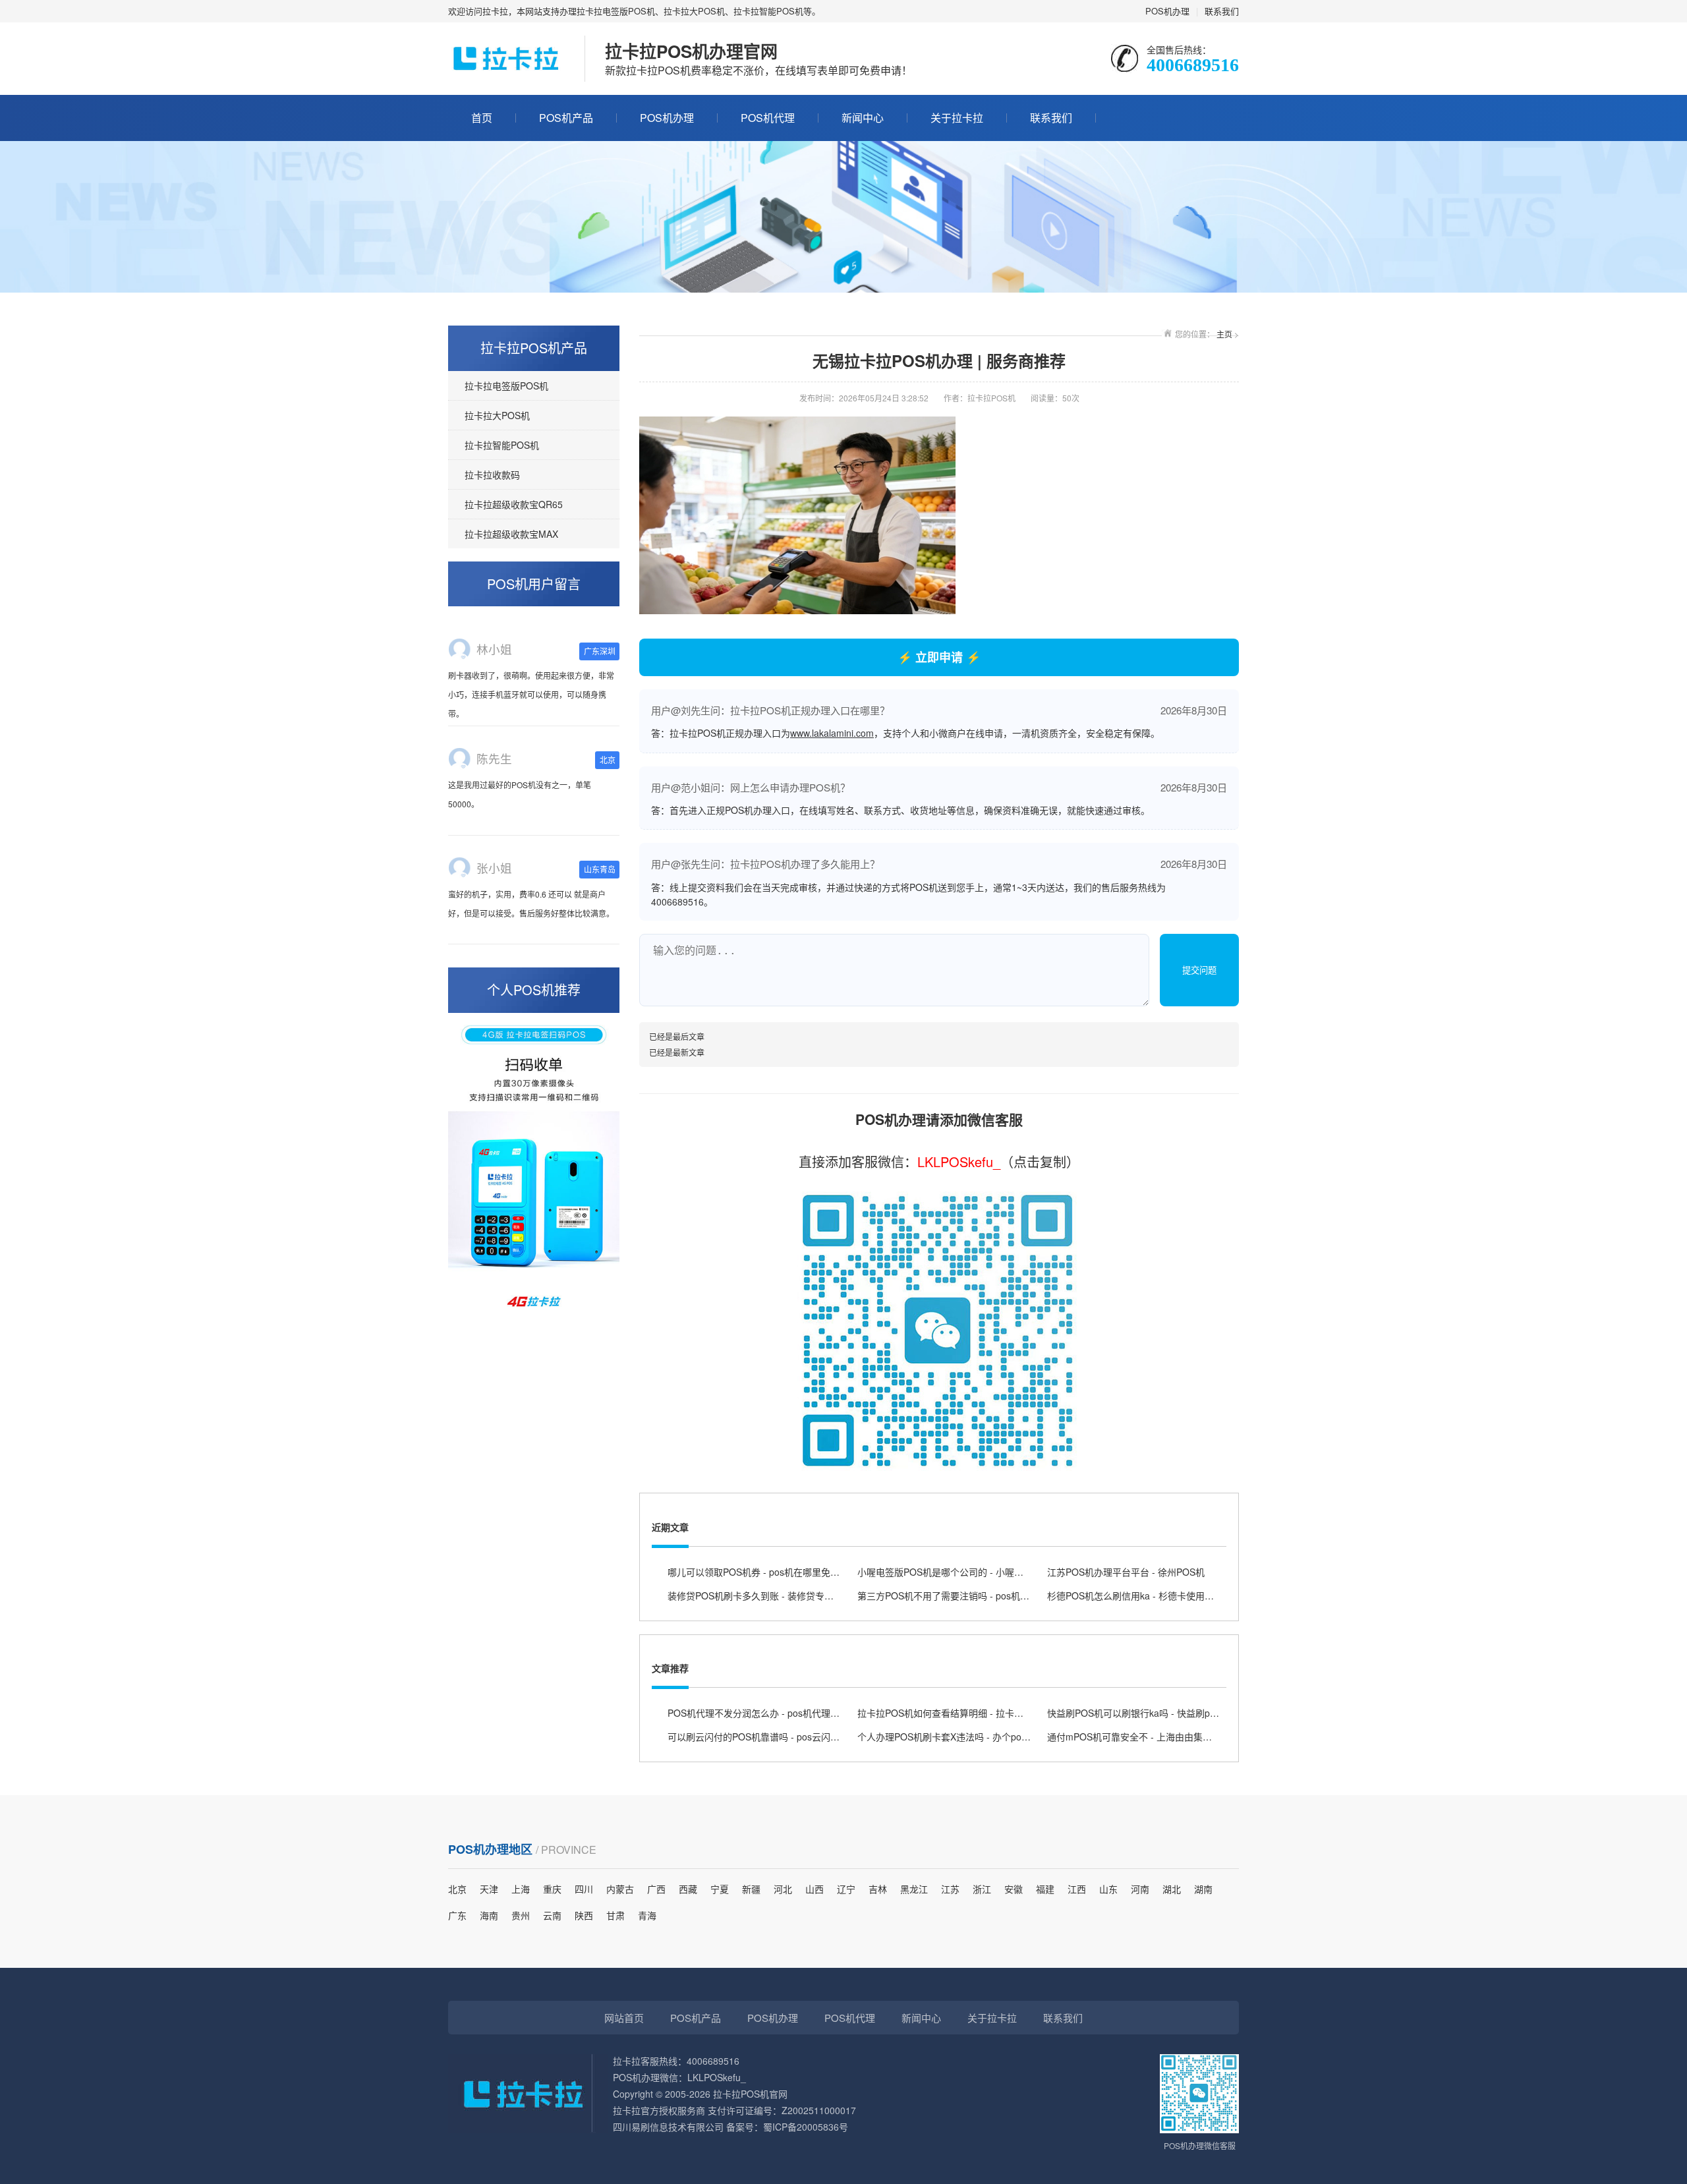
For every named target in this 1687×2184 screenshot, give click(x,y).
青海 (647, 1915)
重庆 (552, 1889)
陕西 (584, 1915)
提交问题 (1199, 970)
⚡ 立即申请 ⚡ (939, 657)
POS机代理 (768, 118)
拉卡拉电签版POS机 (506, 386)
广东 (457, 1915)
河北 (783, 1889)
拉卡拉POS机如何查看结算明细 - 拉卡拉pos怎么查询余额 (976, 1713)
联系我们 (1222, 11)
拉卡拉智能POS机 (502, 445)
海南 (489, 1915)
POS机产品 (566, 118)
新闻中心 (863, 118)
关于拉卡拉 (957, 118)
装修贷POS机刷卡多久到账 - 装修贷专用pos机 (763, 1595)
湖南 (1203, 1889)
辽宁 (846, 1889)
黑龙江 (914, 1889)
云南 (552, 1915)
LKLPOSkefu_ (959, 1162)
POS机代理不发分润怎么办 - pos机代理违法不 (763, 1713)
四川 (584, 1889)
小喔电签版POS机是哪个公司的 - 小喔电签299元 (958, 1572)
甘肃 (615, 1915)
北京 (457, 1889)
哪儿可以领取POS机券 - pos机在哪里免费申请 (763, 1572)
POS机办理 (1167, 11)
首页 (482, 118)
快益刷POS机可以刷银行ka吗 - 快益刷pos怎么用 (1147, 1713)
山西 (815, 1889)
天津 (489, 1889)
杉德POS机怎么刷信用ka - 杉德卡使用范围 (1135, 1595)
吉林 (878, 1889)
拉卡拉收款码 (492, 474)
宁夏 (720, 1889)
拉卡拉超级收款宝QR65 (514, 504)
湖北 (1172, 1889)
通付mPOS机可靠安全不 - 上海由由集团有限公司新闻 (1157, 1737)
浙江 (982, 1889)
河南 (1140, 1889)
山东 (1108, 1889)
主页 (1224, 334)
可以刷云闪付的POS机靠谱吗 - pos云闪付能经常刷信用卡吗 (790, 1737)
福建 (1045, 1889)
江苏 (950, 1889)
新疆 (751, 1889)
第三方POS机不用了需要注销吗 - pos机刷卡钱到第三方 (971, 1595)
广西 (656, 1889)
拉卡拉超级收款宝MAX (511, 534)
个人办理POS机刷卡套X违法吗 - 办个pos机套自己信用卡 (974, 1737)
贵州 (521, 1915)
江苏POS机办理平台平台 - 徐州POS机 (1126, 1572)
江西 (1077, 1889)
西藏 (688, 1889)
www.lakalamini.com (832, 733)
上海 (521, 1889)
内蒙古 (620, 1889)
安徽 (1014, 1889)
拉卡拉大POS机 (497, 415)
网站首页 (624, 2018)
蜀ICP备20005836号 (806, 2127)
